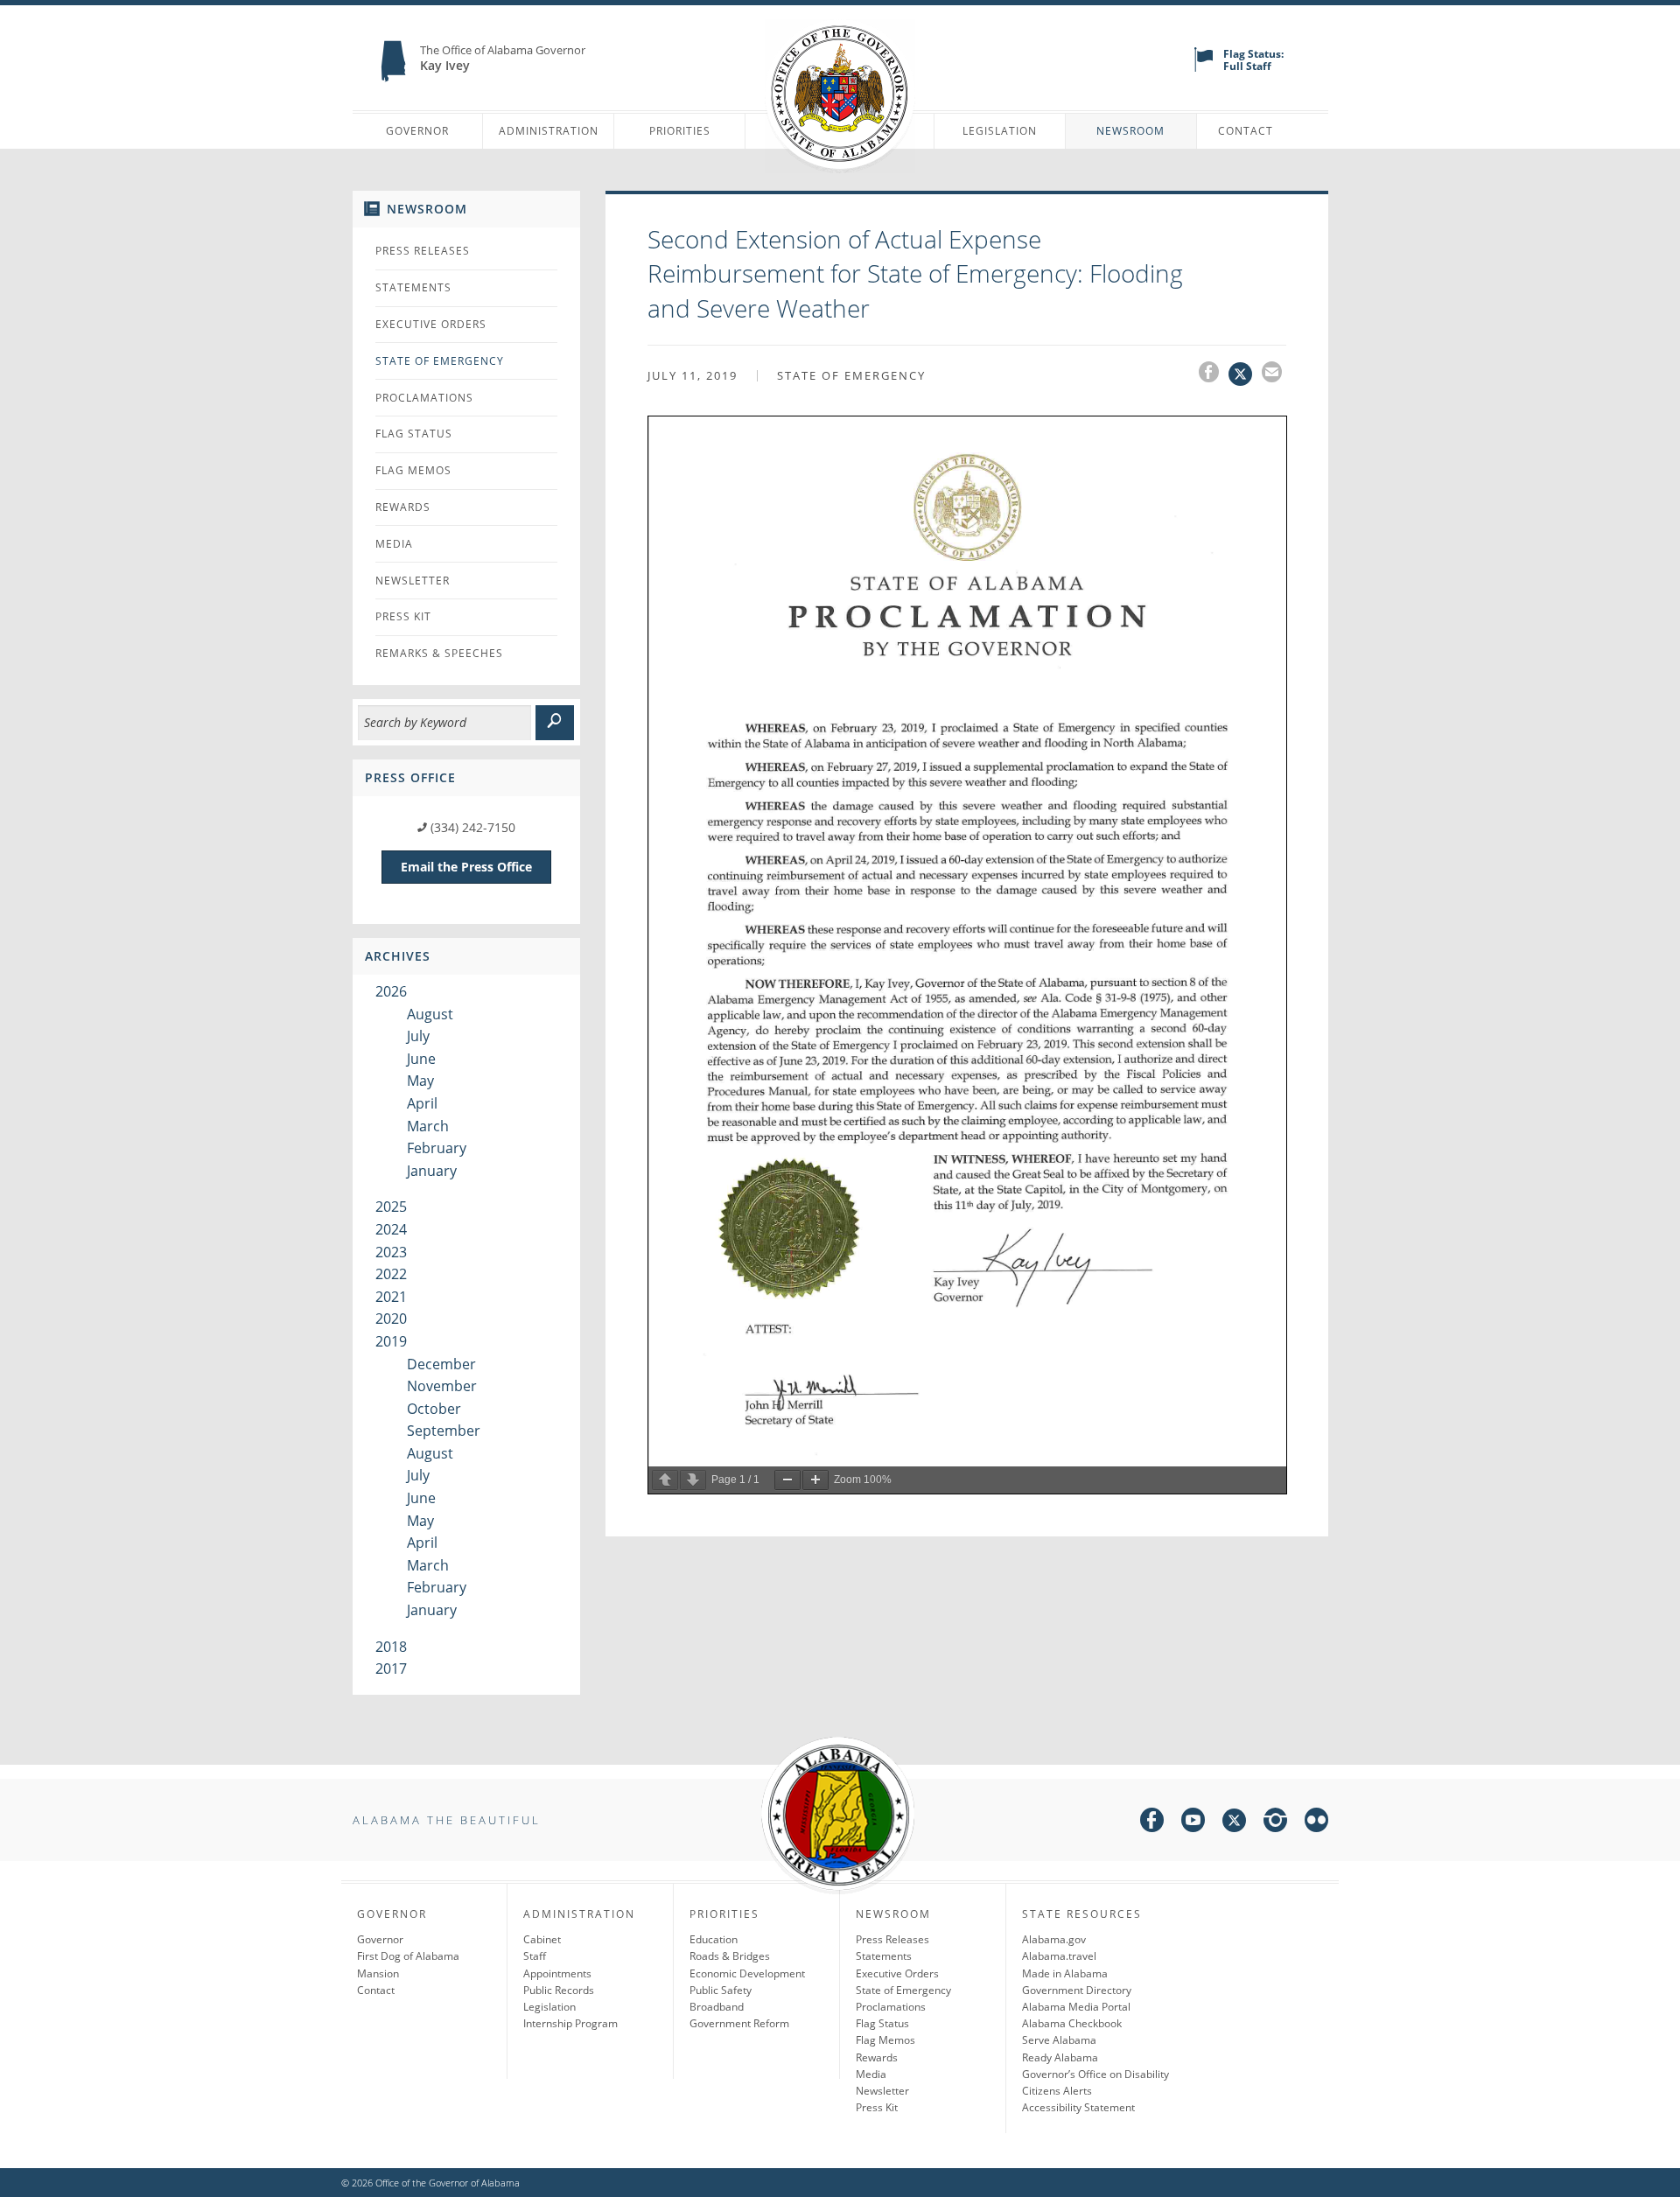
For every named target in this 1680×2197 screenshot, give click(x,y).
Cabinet (542, 1939)
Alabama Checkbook (1072, 2023)
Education (714, 1939)
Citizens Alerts (1057, 2091)
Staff (535, 1956)
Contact (1246, 131)
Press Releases (423, 251)
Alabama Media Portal (1076, 2007)
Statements (413, 287)
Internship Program (570, 2023)
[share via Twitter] (1245, 374)
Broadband (717, 2007)
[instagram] (1275, 1823)
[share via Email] (1274, 374)
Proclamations (424, 398)
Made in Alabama (1065, 1973)
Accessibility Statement (1078, 2107)
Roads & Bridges (730, 1956)
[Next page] (693, 1480)
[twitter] (1234, 1823)
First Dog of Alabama (408, 1956)
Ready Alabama (1060, 2057)
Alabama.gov (1054, 1939)
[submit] (555, 723)
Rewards (403, 507)
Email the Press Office (466, 867)
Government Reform (739, 2023)
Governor (417, 131)
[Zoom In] (815, 1480)
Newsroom (1130, 131)
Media (394, 544)
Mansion (378, 1973)
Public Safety (721, 1990)
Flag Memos (413, 470)
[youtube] (1193, 1823)
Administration (549, 131)
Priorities (680, 131)
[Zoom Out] (787, 1480)
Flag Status (414, 434)
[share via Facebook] (1214, 374)
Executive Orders (431, 324)
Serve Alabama (1059, 2040)
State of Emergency (440, 361)
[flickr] (1316, 1823)
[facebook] (1152, 1823)
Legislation (1000, 131)
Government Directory (1077, 1990)
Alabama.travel (1059, 1956)
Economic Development (747, 1973)
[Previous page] (665, 1480)
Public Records (559, 1990)
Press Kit (403, 616)
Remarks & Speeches (439, 653)
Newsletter (413, 581)
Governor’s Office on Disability (1095, 2074)
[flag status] (1204, 68)
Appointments (557, 1973)
